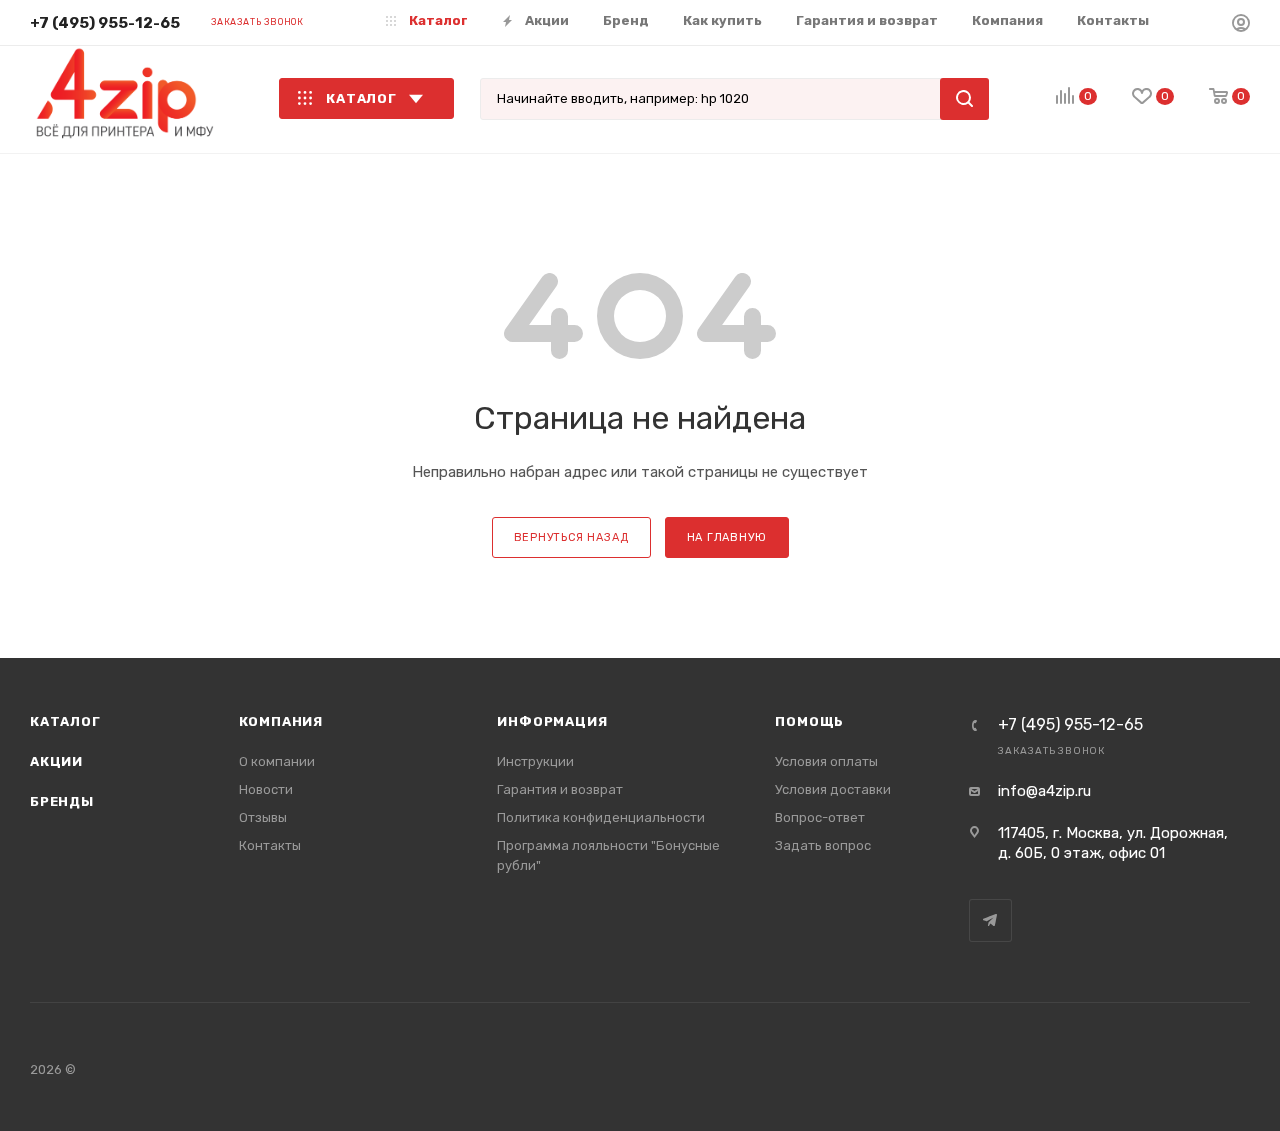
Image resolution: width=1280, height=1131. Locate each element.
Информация (552, 721)
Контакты (270, 845)
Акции (56, 761)
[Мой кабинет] (1241, 26)
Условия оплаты (826, 761)
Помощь (809, 721)
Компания (281, 721)
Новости (266, 789)
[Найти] (964, 99)
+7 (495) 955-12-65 (105, 23)
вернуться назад (571, 537)
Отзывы (263, 817)
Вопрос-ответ (820, 817)
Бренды (62, 801)
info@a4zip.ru (1044, 791)
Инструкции (535, 761)
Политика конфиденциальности (601, 817)
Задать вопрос (823, 845)
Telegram (990, 920)
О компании (277, 761)
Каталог (65, 721)
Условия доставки (833, 789)
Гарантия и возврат (560, 789)
